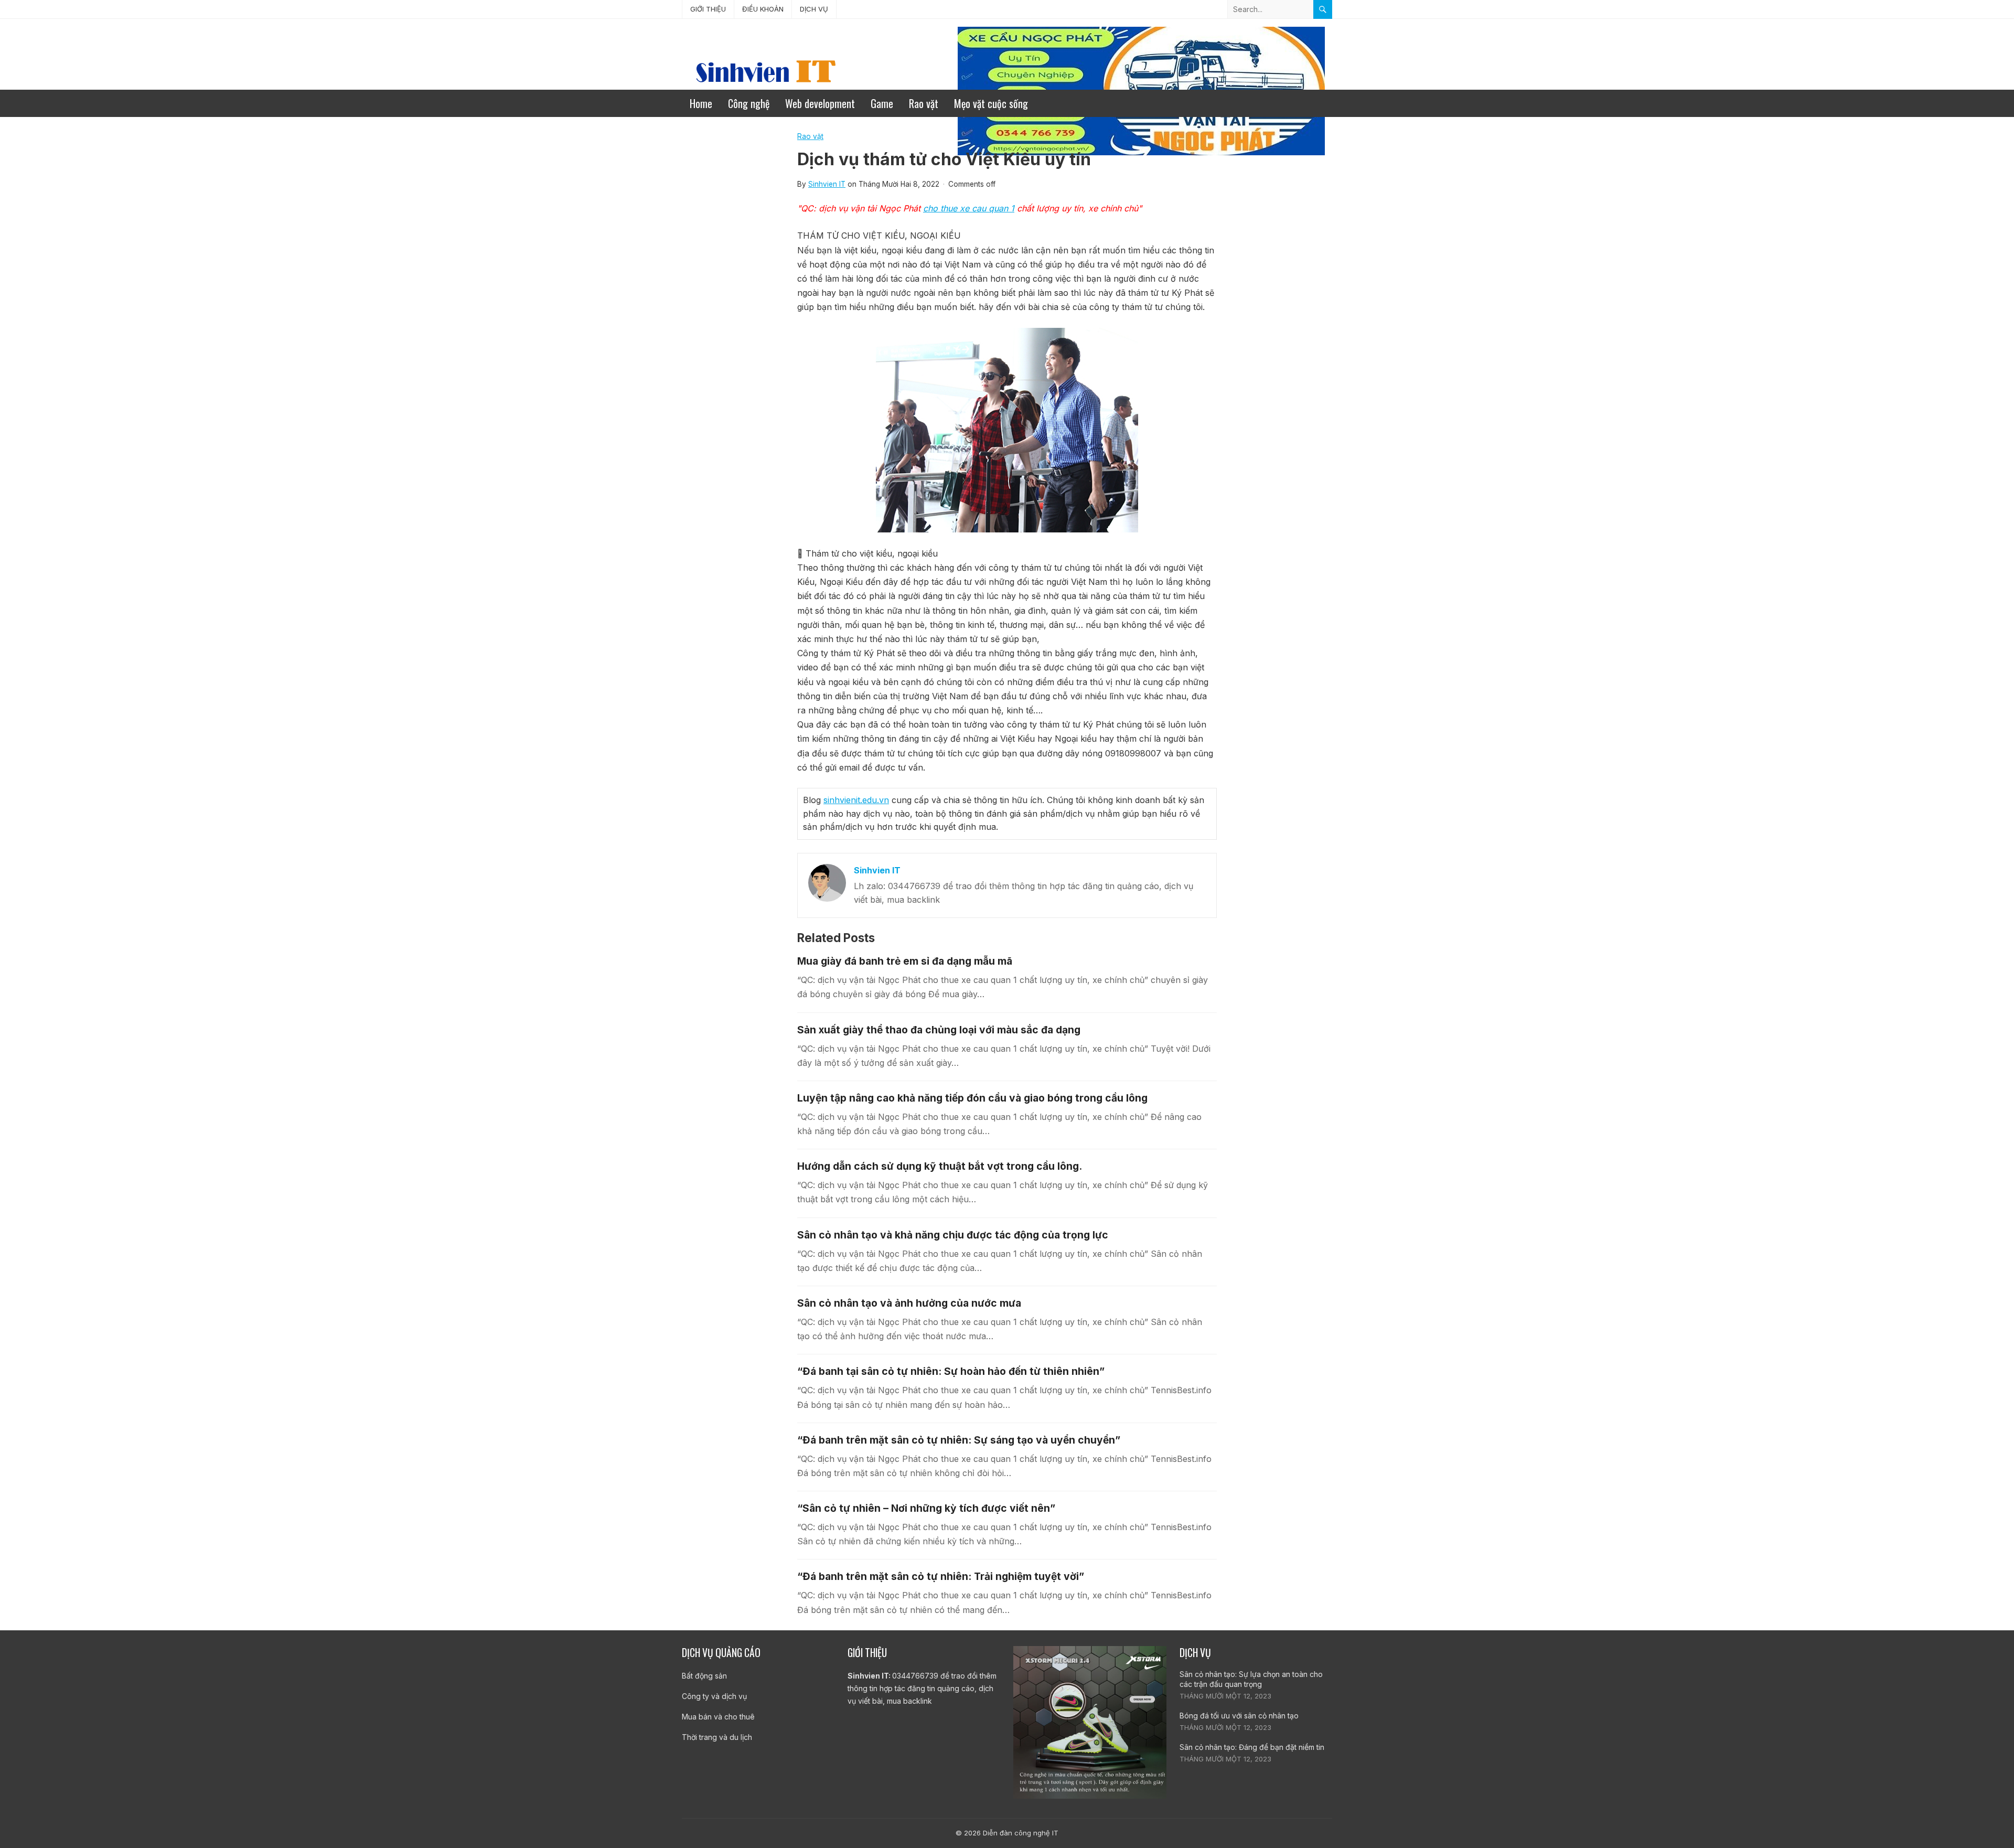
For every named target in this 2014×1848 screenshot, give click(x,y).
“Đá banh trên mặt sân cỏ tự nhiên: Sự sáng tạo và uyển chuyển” (959, 1440)
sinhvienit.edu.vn (856, 800)
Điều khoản (763, 9)
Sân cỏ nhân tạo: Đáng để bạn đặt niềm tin (1252, 1747)
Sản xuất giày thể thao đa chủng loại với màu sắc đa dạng (939, 1030)
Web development (820, 103)
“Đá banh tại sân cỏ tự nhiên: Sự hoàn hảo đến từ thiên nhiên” (951, 1371)
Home (701, 103)
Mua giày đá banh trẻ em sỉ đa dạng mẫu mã (905, 961)
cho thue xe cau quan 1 (969, 208)
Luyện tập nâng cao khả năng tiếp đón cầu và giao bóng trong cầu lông (972, 1098)
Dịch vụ (814, 9)
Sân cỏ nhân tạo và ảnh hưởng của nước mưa (909, 1303)
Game (882, 103)
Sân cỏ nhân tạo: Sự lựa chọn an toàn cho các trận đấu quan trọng (1251, 1679)
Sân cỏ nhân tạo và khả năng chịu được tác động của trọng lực (953, 1235)
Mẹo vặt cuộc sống (991, 103)
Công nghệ (749, 103)
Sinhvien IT (827, 184)
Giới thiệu (708, 9)
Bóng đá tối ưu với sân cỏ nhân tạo (1239, 1716)
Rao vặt (924, 103)
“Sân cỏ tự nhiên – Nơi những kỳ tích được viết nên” (926, 1508)
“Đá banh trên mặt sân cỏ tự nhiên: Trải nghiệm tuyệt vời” (941, 1576)
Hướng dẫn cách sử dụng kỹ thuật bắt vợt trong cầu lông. (940, 1166)
